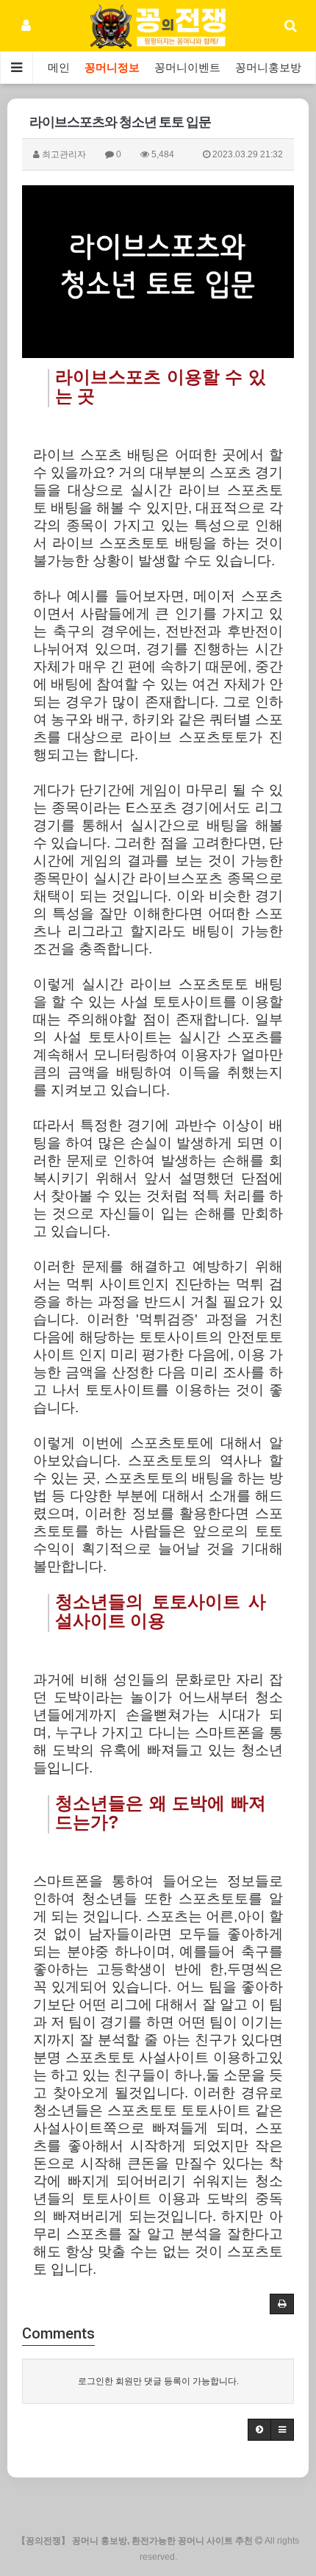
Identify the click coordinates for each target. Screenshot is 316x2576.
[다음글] (259, 2430)
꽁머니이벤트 (187, 68)
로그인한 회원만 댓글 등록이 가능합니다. (158, 2381)
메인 (59, 68)
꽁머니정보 (112, 68)
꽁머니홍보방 (268, 68)
